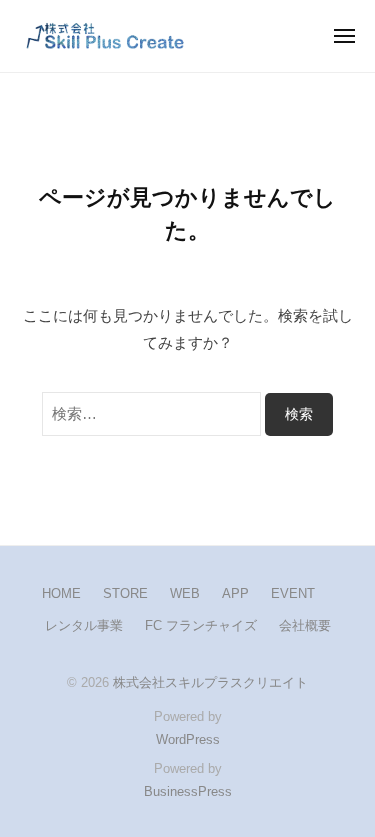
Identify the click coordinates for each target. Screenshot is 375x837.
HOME (61, 593)
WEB (185, 593)
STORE (125, 593)
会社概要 (305, 625)
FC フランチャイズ (201, 625)
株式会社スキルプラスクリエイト (210, 682)
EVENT (293, 593)
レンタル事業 (84, 625)
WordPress (188, 739)
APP (235, 593)
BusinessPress (188, 791)
